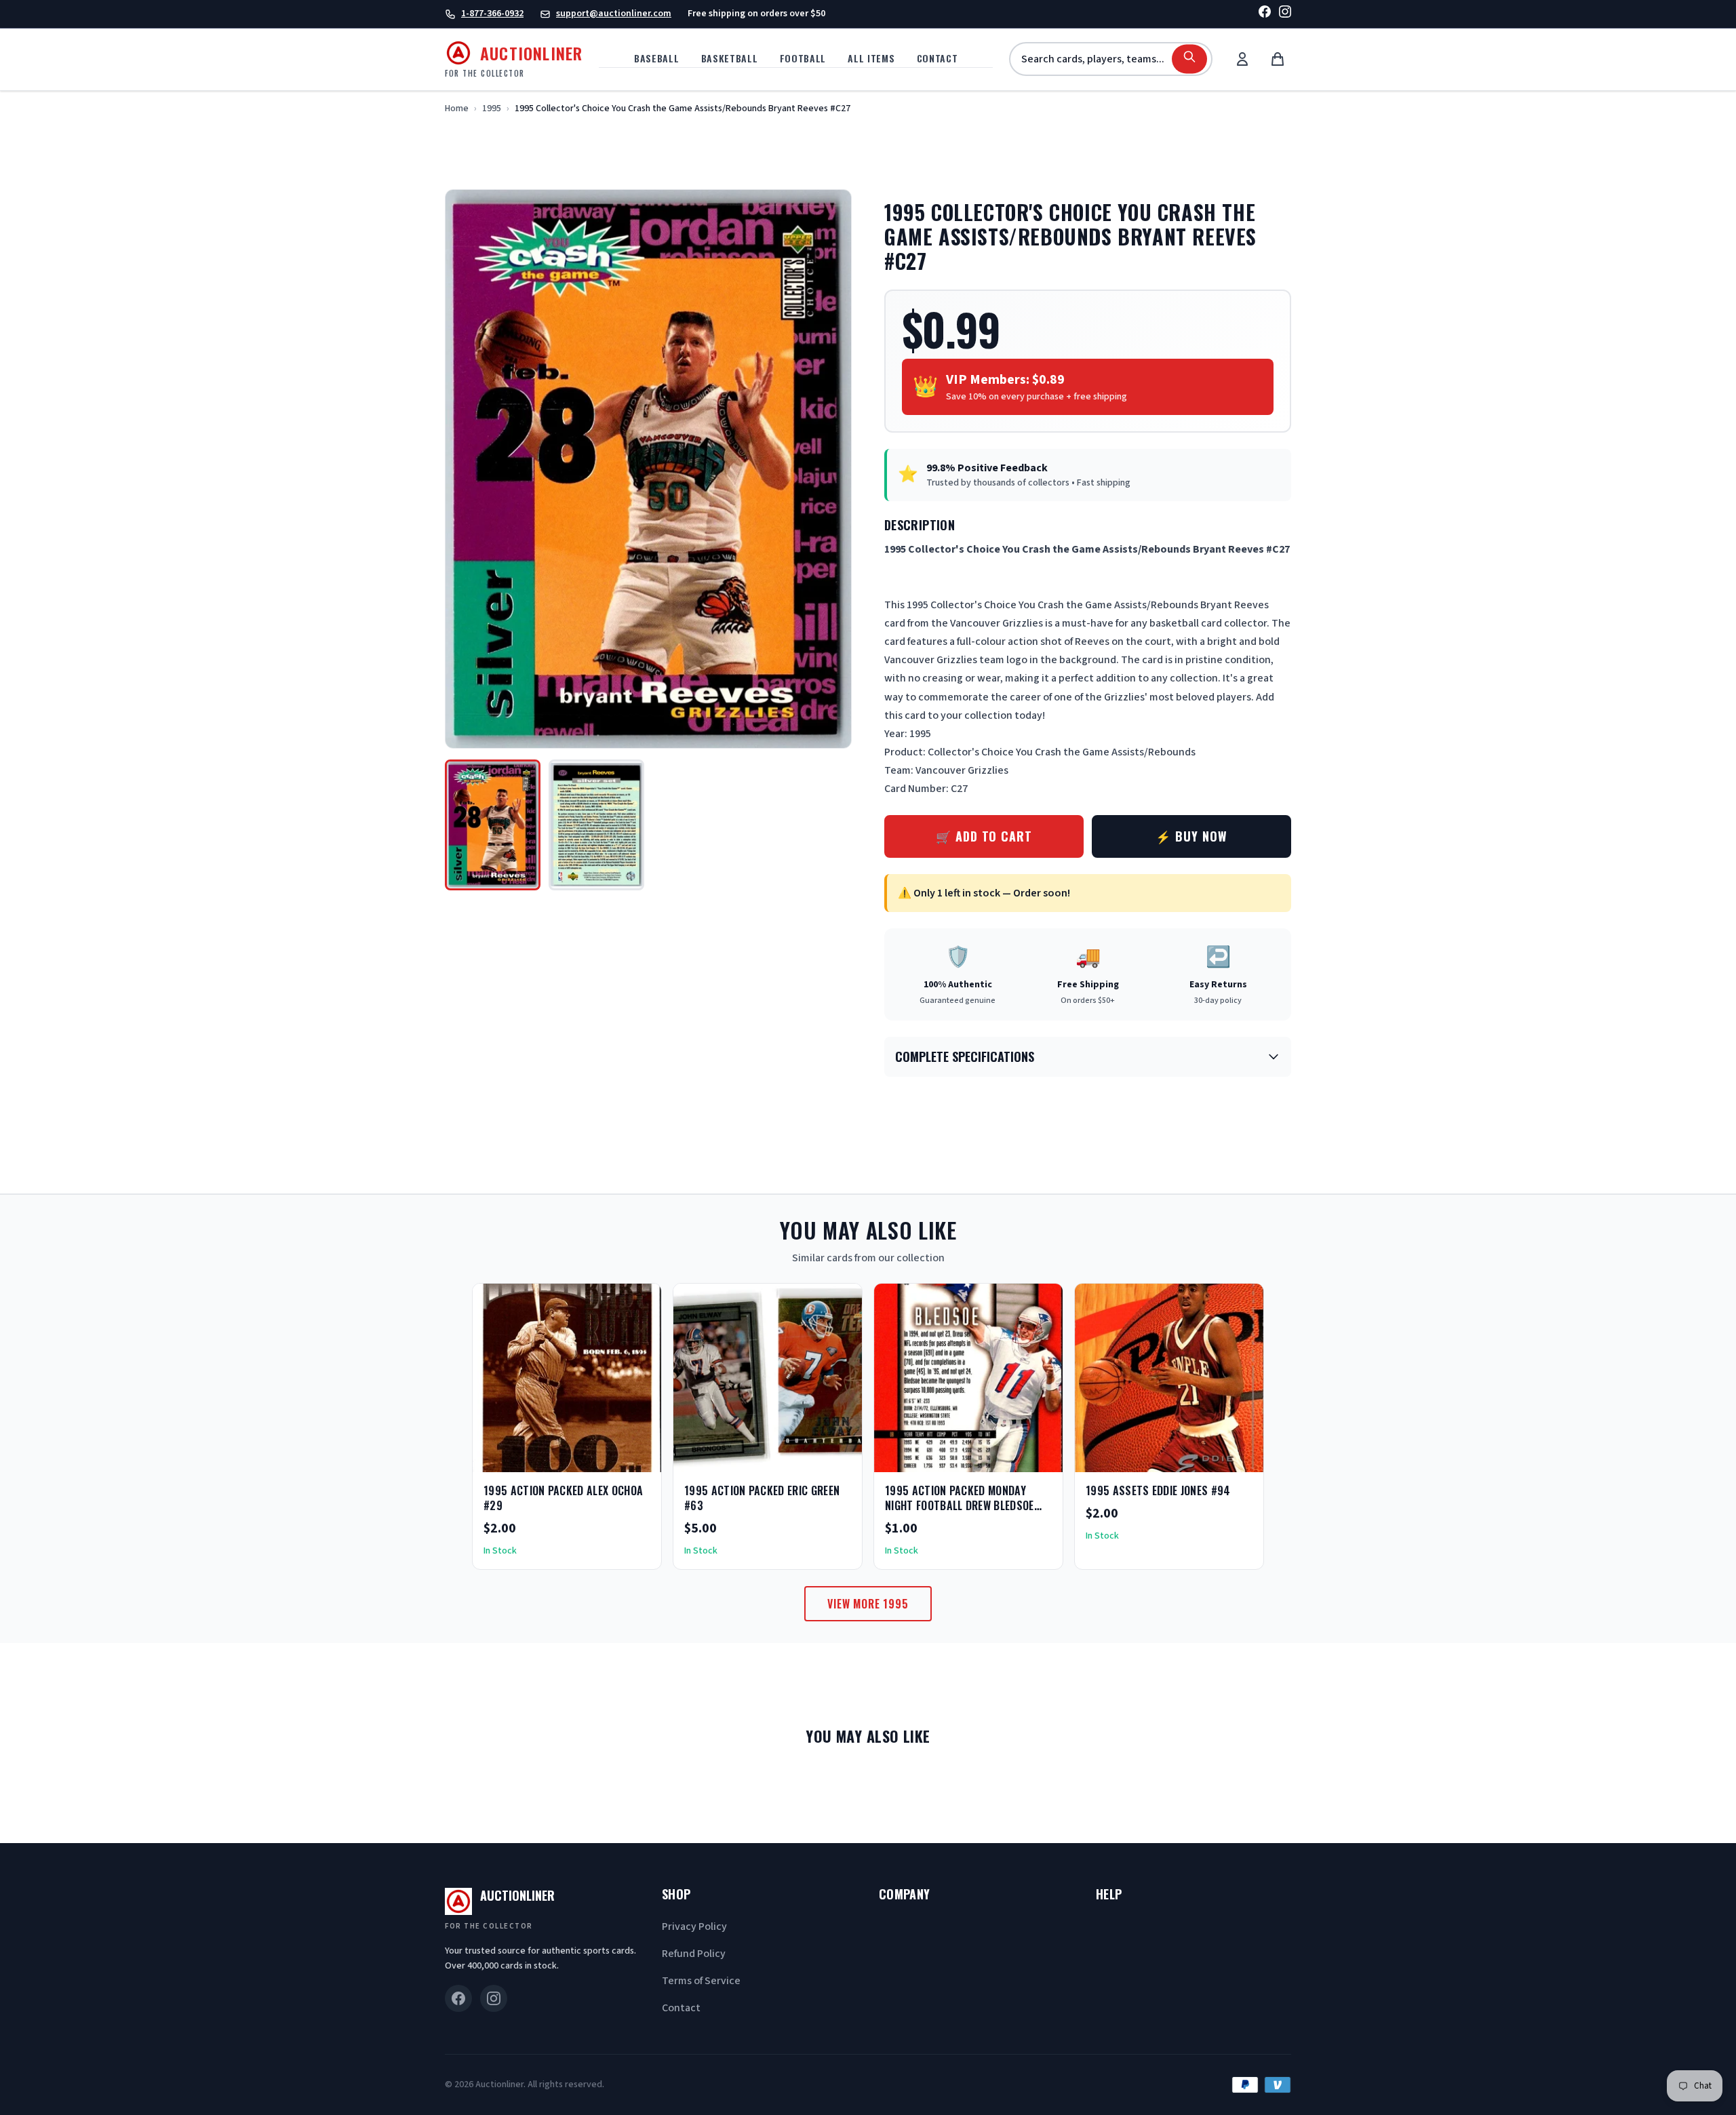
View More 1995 (868, 1604)
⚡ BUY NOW (1191, 836)
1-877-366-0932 (492, 14)
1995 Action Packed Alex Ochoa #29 (563, 1498)
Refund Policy (694, 1954)
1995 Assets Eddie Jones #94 (1158, 1490)
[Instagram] (1285, 14)
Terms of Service (701, 1981)
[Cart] (1278, 59)
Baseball (657, 58)
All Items (871, 58)
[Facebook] (1265, 14)
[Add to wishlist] (607, 1457)
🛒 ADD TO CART (984, 836)
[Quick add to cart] (639, 1457)
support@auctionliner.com (614, 14)
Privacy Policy (694, 1926)
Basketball (730, 58)
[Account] (1242, 59)
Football (803, 58)
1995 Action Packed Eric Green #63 (762, 1498)
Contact (938, 58)
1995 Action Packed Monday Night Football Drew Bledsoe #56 (960, 1505)
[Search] (1189, 59)
